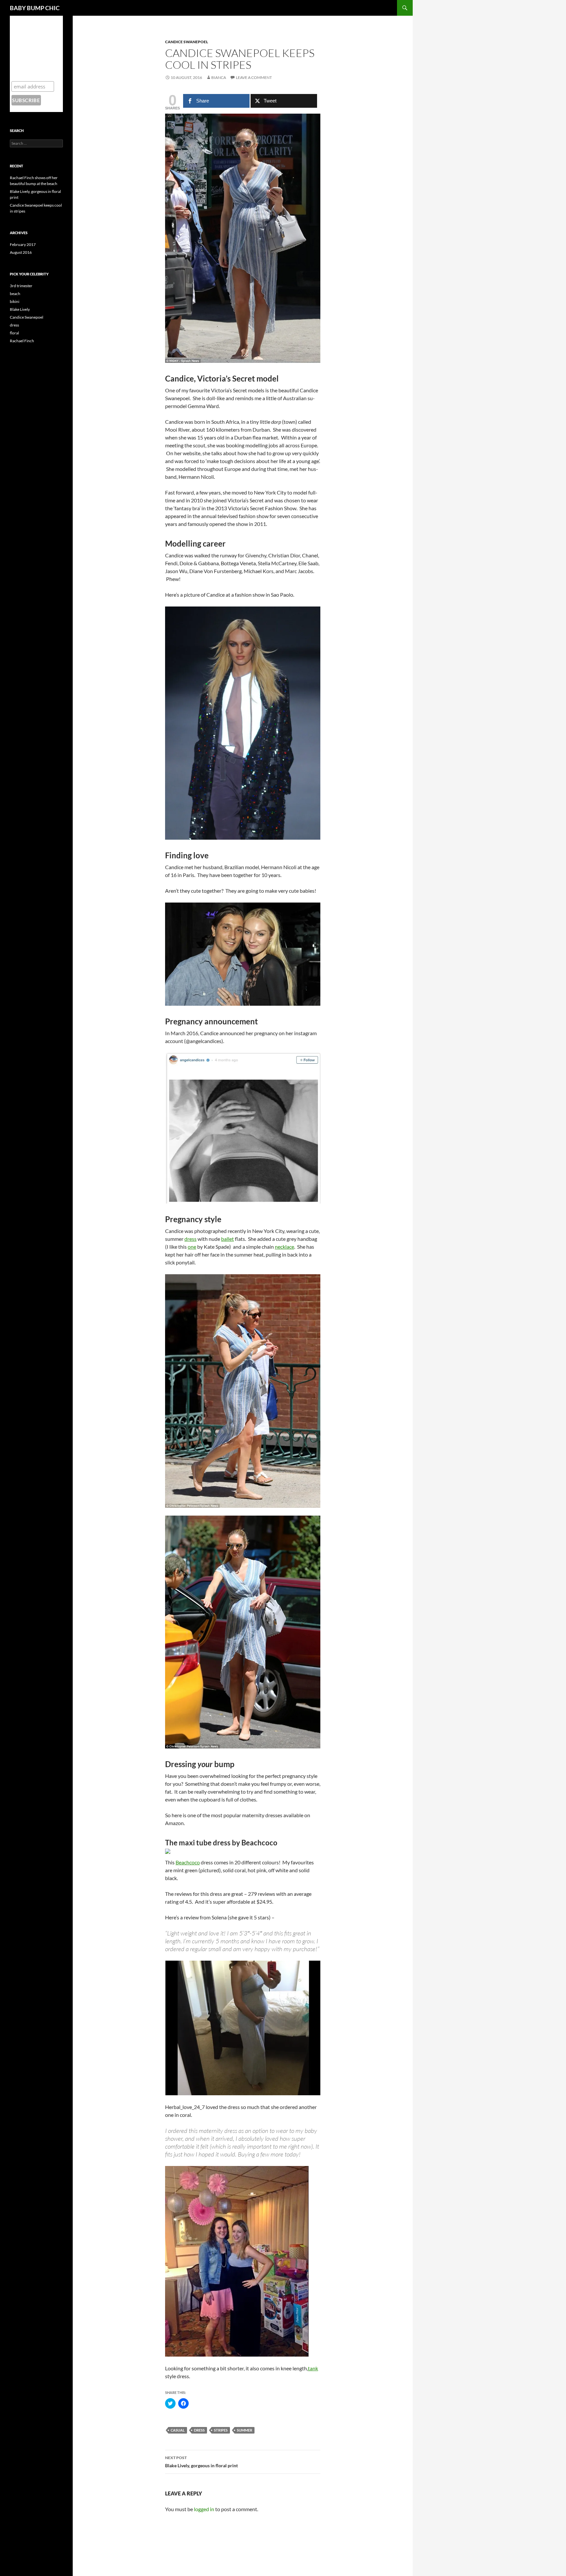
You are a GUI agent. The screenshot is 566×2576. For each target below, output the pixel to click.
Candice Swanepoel (187, 42)
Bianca (219, 77)
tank (313, 2368)
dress (190, 1239)
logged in (204, 2509)
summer (245, 2430)
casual (178, 2430)
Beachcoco (188, 1862)
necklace (284, 1247)
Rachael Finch (22, 341)
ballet (227, 1239)
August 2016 (21, 252)
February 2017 (23, 244)
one (192, 1247)
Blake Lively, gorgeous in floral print (201, 2462)
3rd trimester (21, 286)
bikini (15, 301)
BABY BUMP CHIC (35, 8)
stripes (221, 2430)
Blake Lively (20, 309)
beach (15, 294)
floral (14, 333)
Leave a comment (254, 77)
